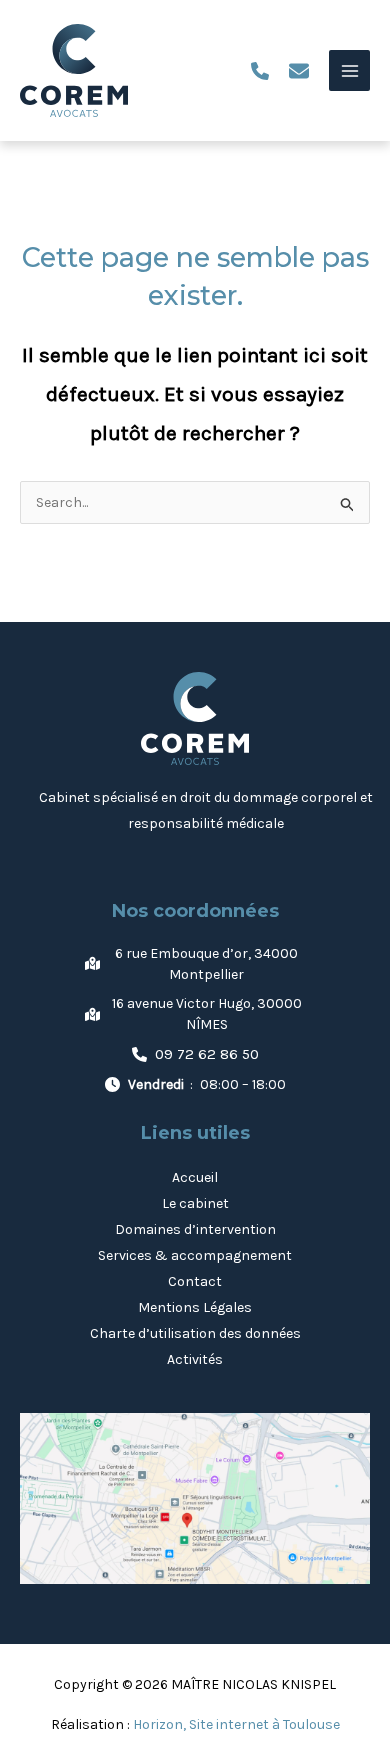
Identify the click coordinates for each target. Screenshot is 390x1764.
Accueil (195, 1177)
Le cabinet (195, 1203)
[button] (260, 71)
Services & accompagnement (195, 1255)
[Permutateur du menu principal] (349, 70)
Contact (195, 1281)
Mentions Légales (195, 1307)
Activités (195, 1359)
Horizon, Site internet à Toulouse (236, 1724)
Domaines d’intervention (195, 1229)
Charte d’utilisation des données (195, 1333)
